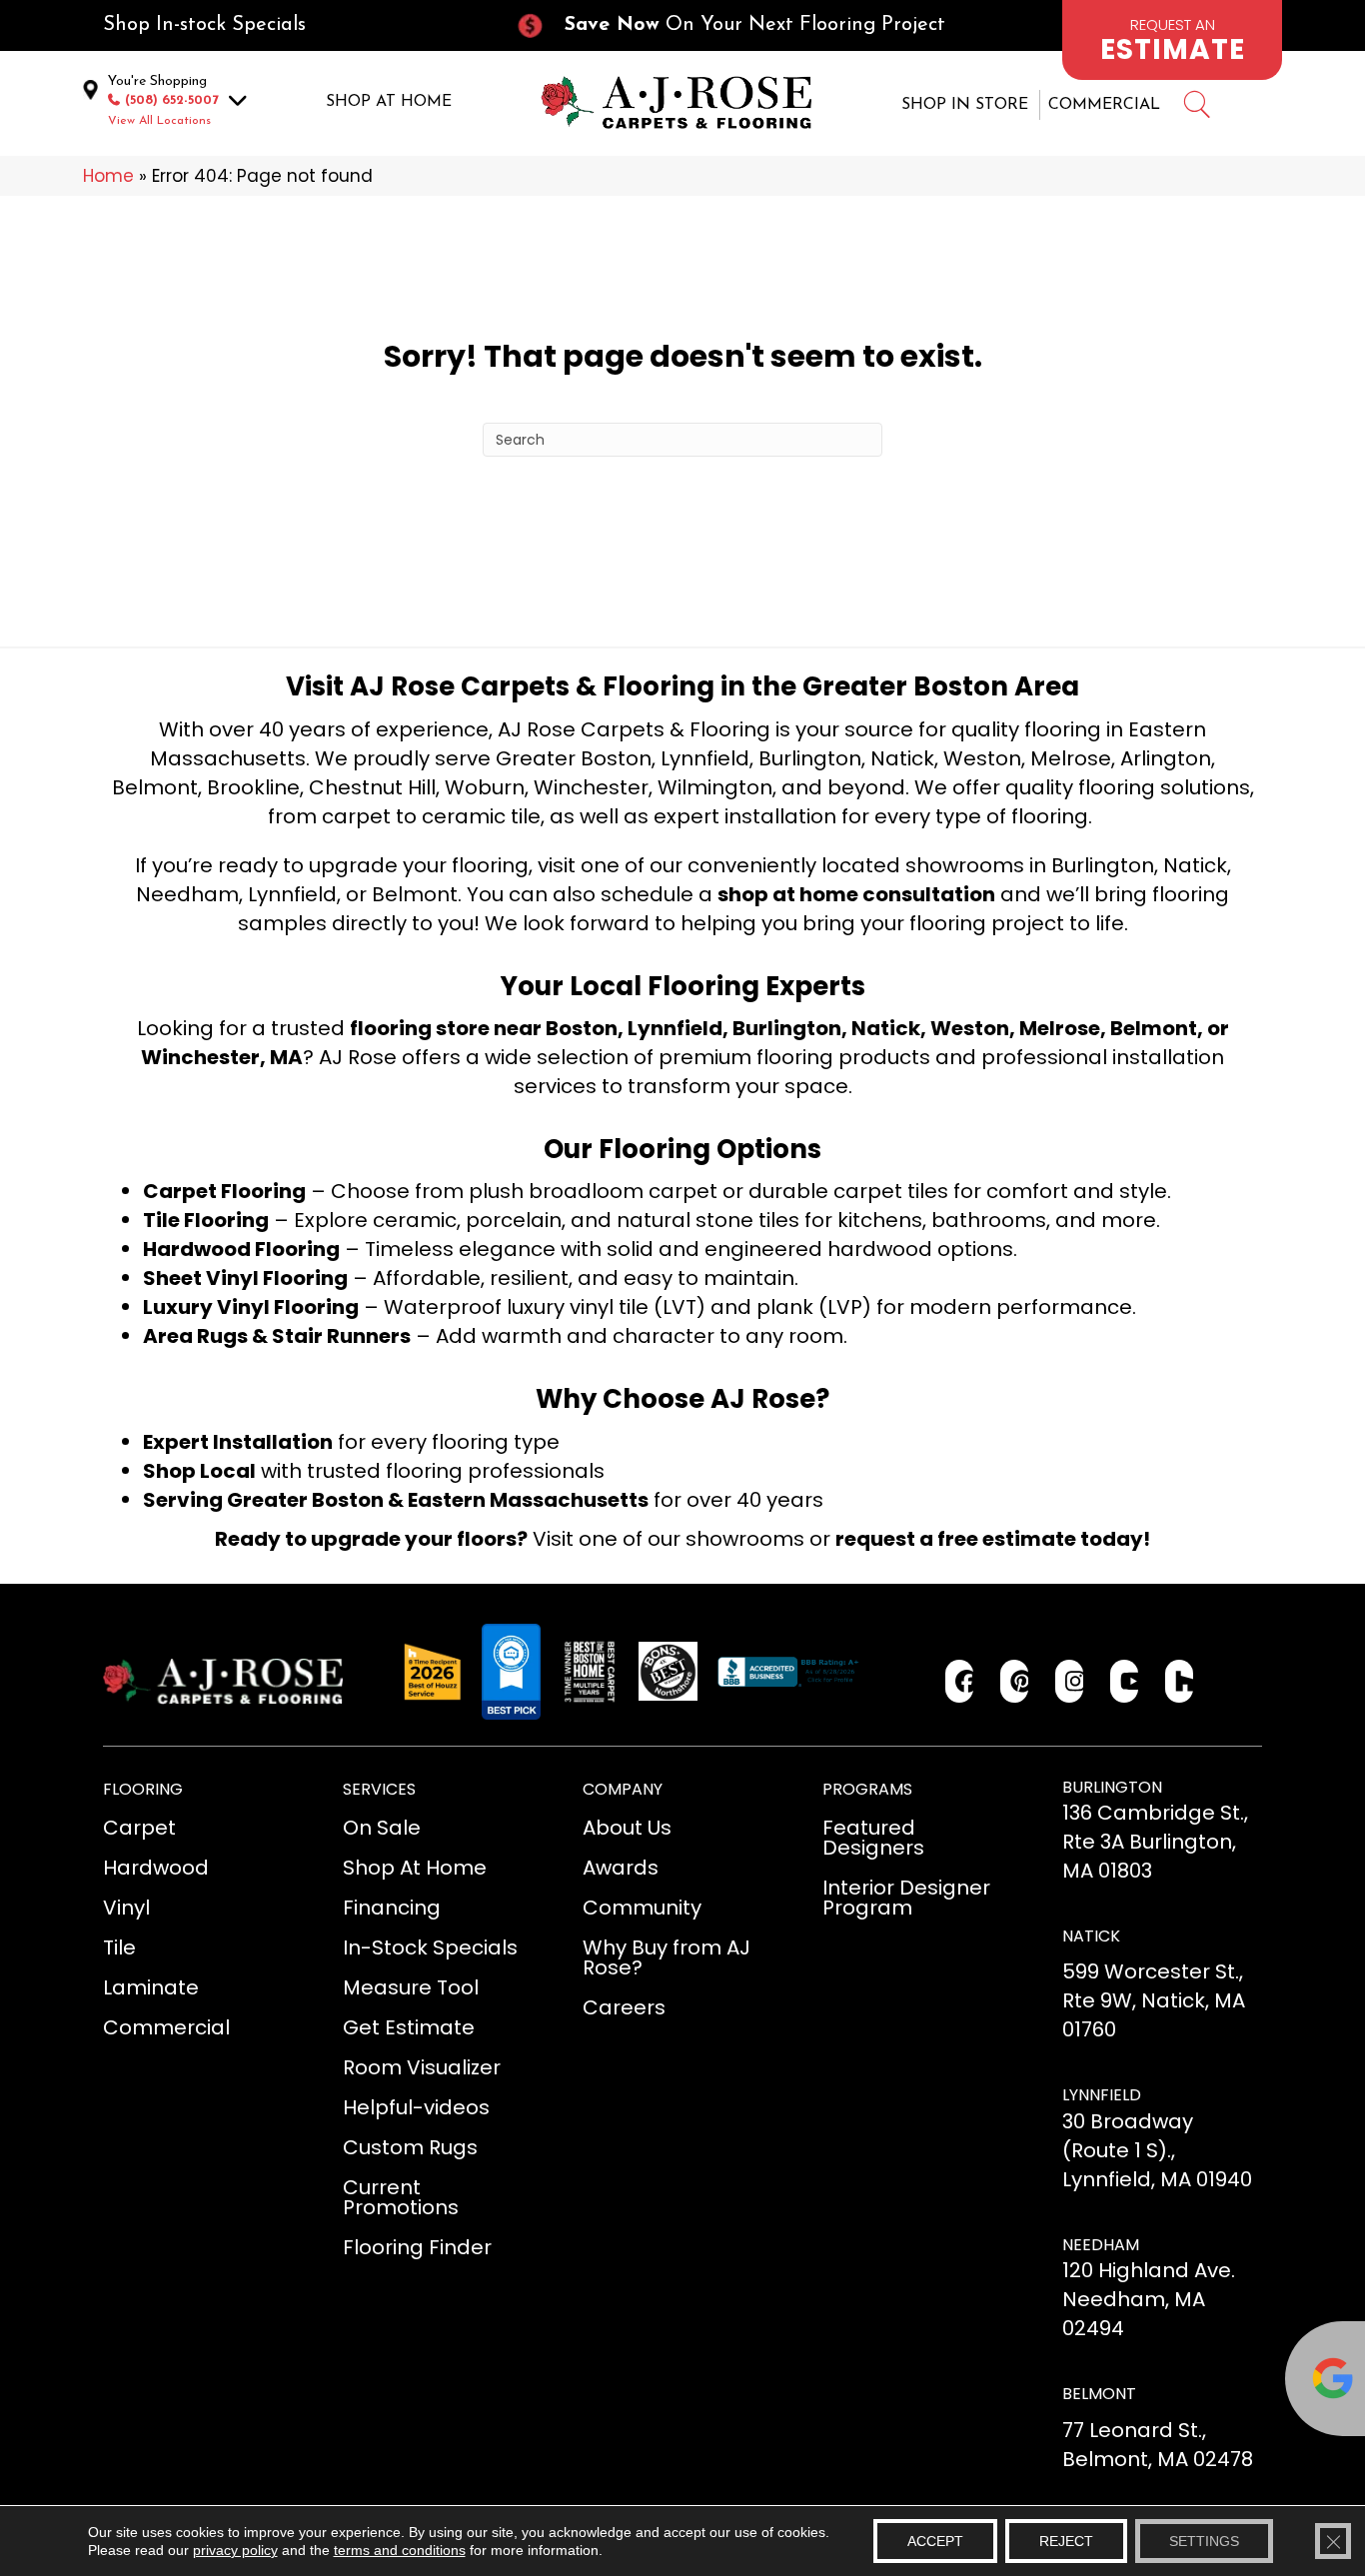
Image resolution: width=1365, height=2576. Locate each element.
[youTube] (1125, 1681)
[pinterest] (1015, 1681)
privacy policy (235, 2550)
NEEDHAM (1101, 2245)
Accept (935, 2541)
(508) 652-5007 (172, 100)
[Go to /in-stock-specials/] (289, 25)
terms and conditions (400, 2550)
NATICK (1091, 1936)
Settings (1204, 2541)
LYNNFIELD (1102, 2095)
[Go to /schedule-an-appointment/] (1172, 40)
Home (108, 176)
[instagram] (1070, 1681)
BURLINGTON (1112, 1787)
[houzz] (1180, 1681)
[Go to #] (1196, 107)
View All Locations (159, 121)
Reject (1066, 2541)
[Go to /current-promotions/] (748, 25)
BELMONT (1099, 2394)
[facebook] (960, 1681)
